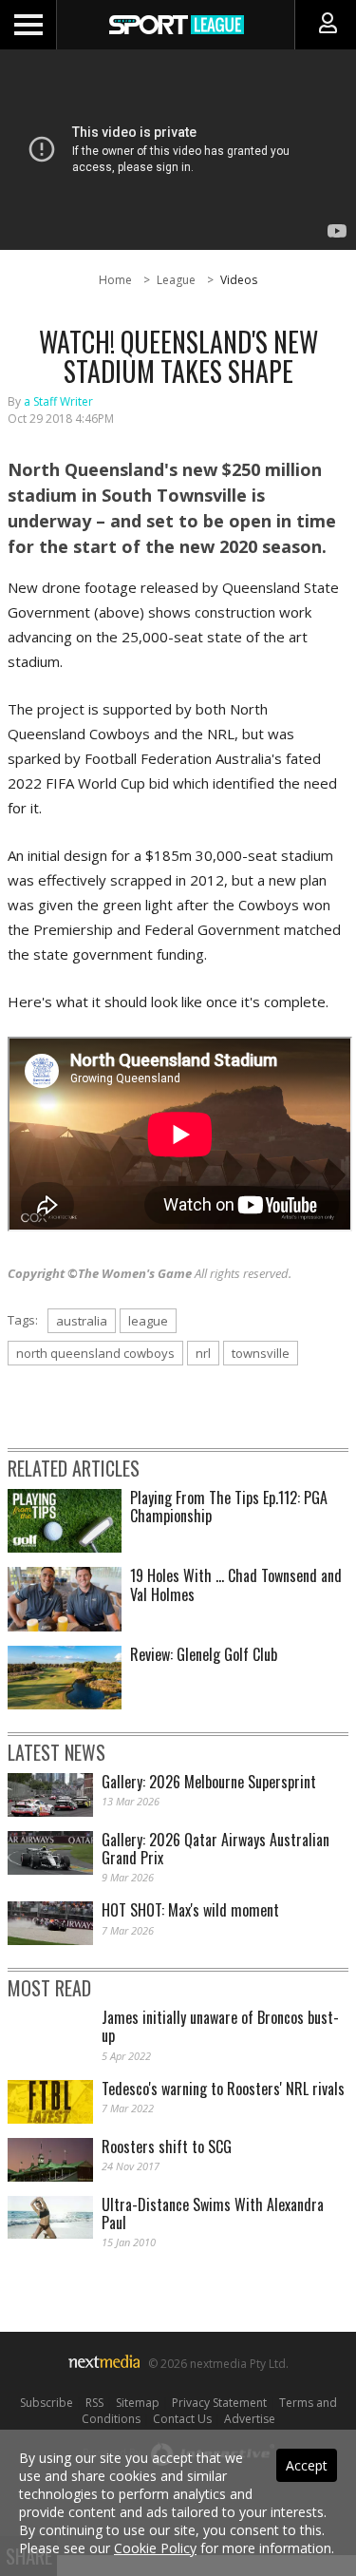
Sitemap (138, 2403)
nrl (203, 1353)
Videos (239, 280)
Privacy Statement (219, 2403)
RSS (94, 2403)
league (148, 1321)
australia (82, 1321)
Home (115, 280)
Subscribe (47, 2403)
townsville (261, 1353)
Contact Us (182, 2419)
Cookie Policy (155, 2548)
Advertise (250, 2419)
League (176, 280)
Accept (307, 2465)
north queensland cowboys (95, 1353)
